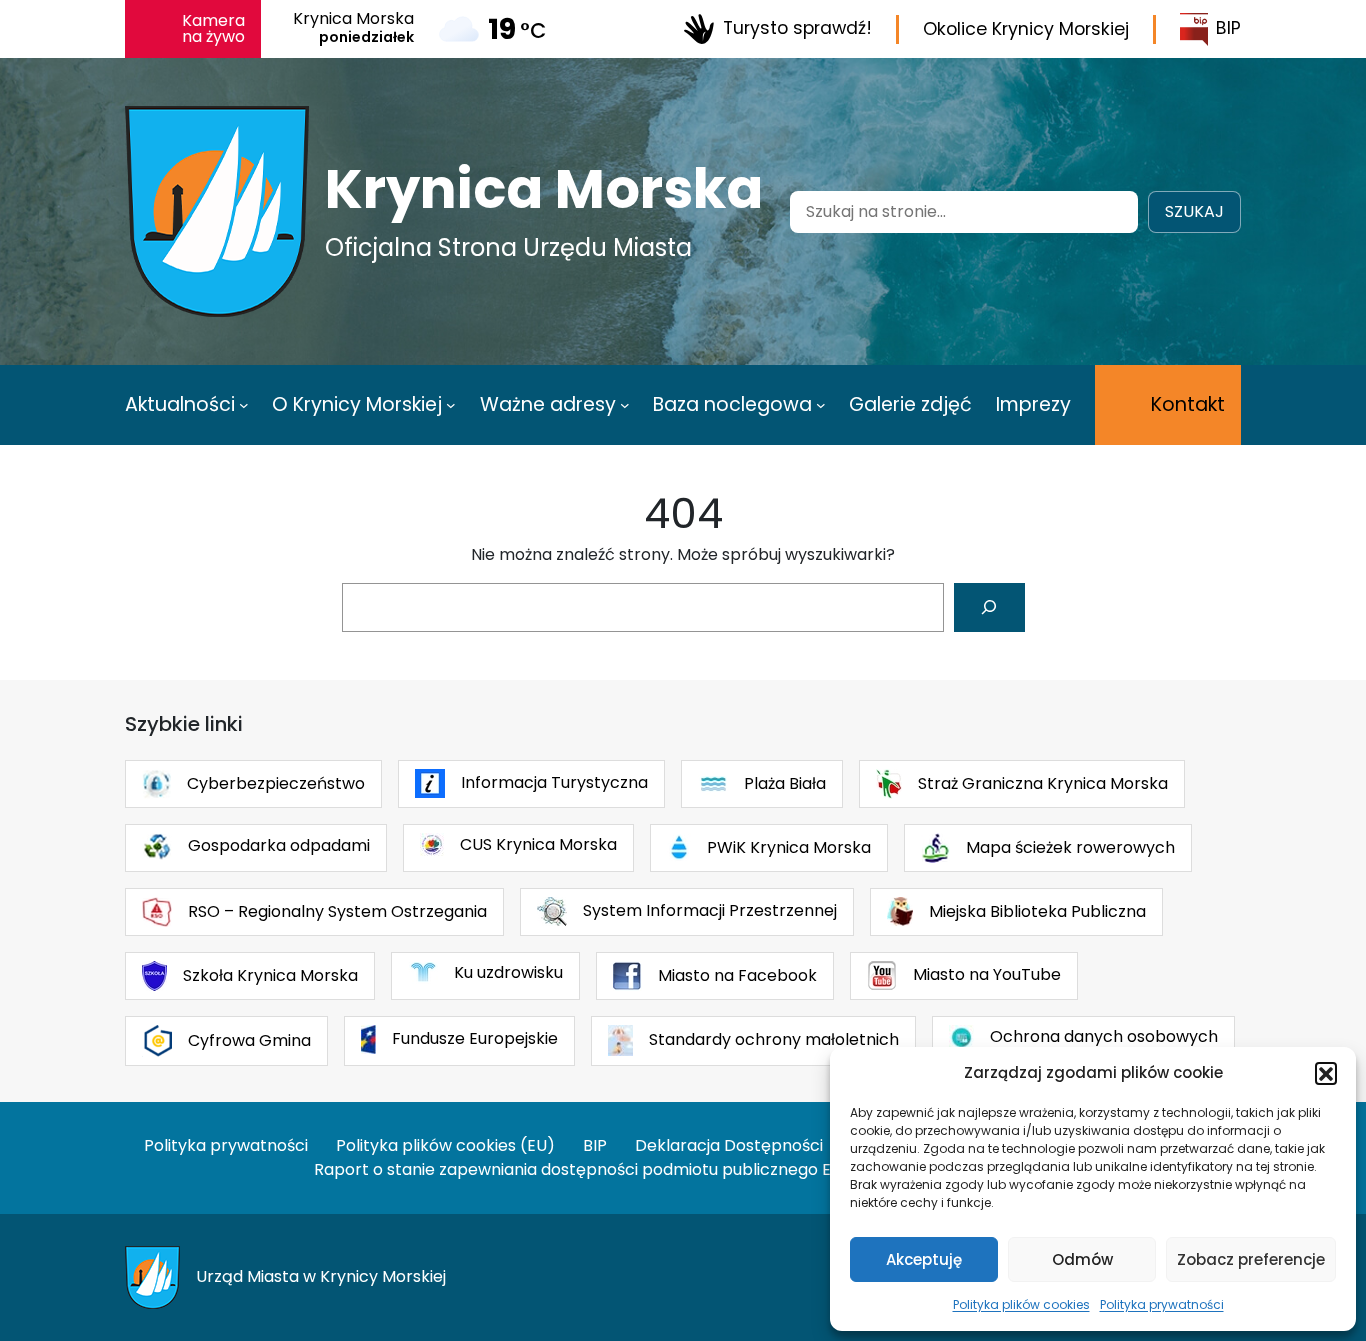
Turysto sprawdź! (797, 28)
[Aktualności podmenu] (244, 405)
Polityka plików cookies (1021, 1304)
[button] (1326, 1073)
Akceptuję (924, 1259)
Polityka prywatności (1162, 1304)
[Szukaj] (989, 607)
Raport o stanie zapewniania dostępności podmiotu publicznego (566, 1169)
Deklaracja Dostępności (729, 1145)
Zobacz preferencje (1251, 1259)
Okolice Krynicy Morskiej (1026, 29)
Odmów (1082, 1259)
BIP (1228, 28)
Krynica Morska (544, 189)
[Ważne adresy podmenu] (625, 405)
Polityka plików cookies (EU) (445, 1145)
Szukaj (1194, 211)
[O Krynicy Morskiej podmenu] (451, 405)
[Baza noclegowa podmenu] (821, 405)
